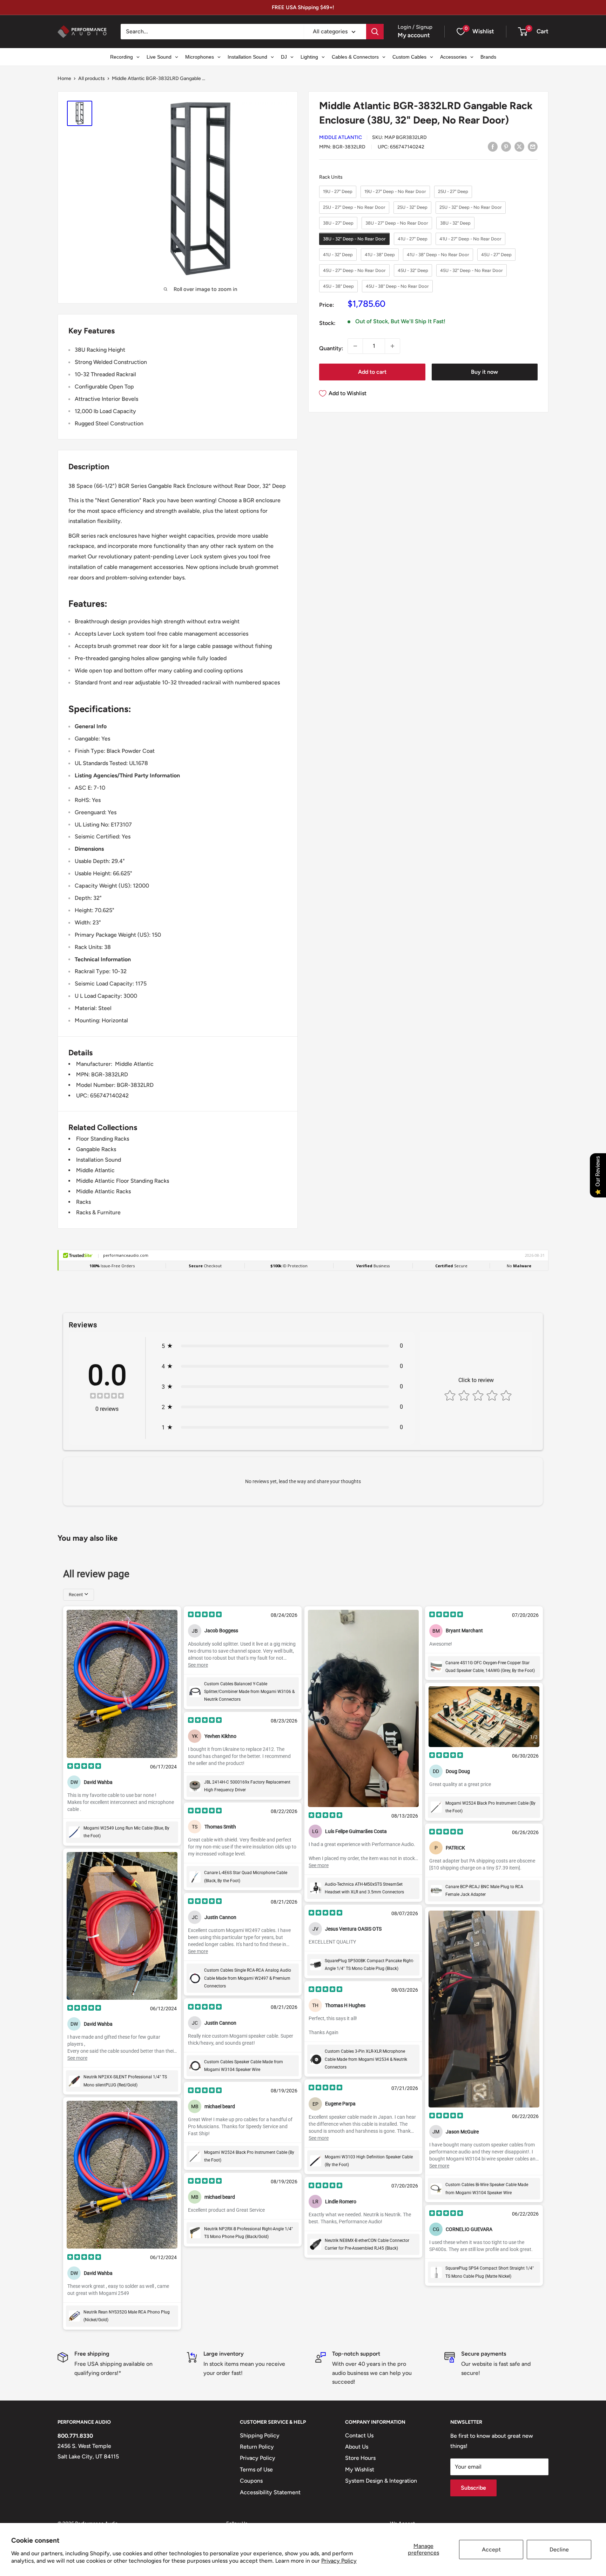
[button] (523, 32)
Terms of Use (256, 2469)
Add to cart (372, 372)
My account (414, 35)
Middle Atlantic (341, 138)
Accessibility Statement (270, 2492)
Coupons (251, 2481)
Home (64, 78)
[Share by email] (533, 146)
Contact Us (359, 2435)
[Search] (375, 32)
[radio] (338, 192)
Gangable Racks (96, 1149)
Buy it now (484, 372)
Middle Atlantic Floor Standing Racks (123, 1181)
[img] (107, 1397)
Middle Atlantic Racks (103, 1191)
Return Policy (257, 2447)
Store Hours (360, 2458)
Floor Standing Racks (103, 1139)
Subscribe (473, 2488)
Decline (559, 2550)
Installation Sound (99, 1160)
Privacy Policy (339, 2561)
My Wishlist (360, 2469)
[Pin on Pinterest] (506, 146)
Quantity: (331, 348)
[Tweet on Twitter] (519, 146)
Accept (491, 2550)
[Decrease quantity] (355, 346)
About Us (357, 2447)
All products (92, 78)
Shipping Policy (260, 2435)
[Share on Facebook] (493, 146)
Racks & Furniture (98, 1212)
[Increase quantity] (392, 346)
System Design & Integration (381, 2481)
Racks (83, 1202)
